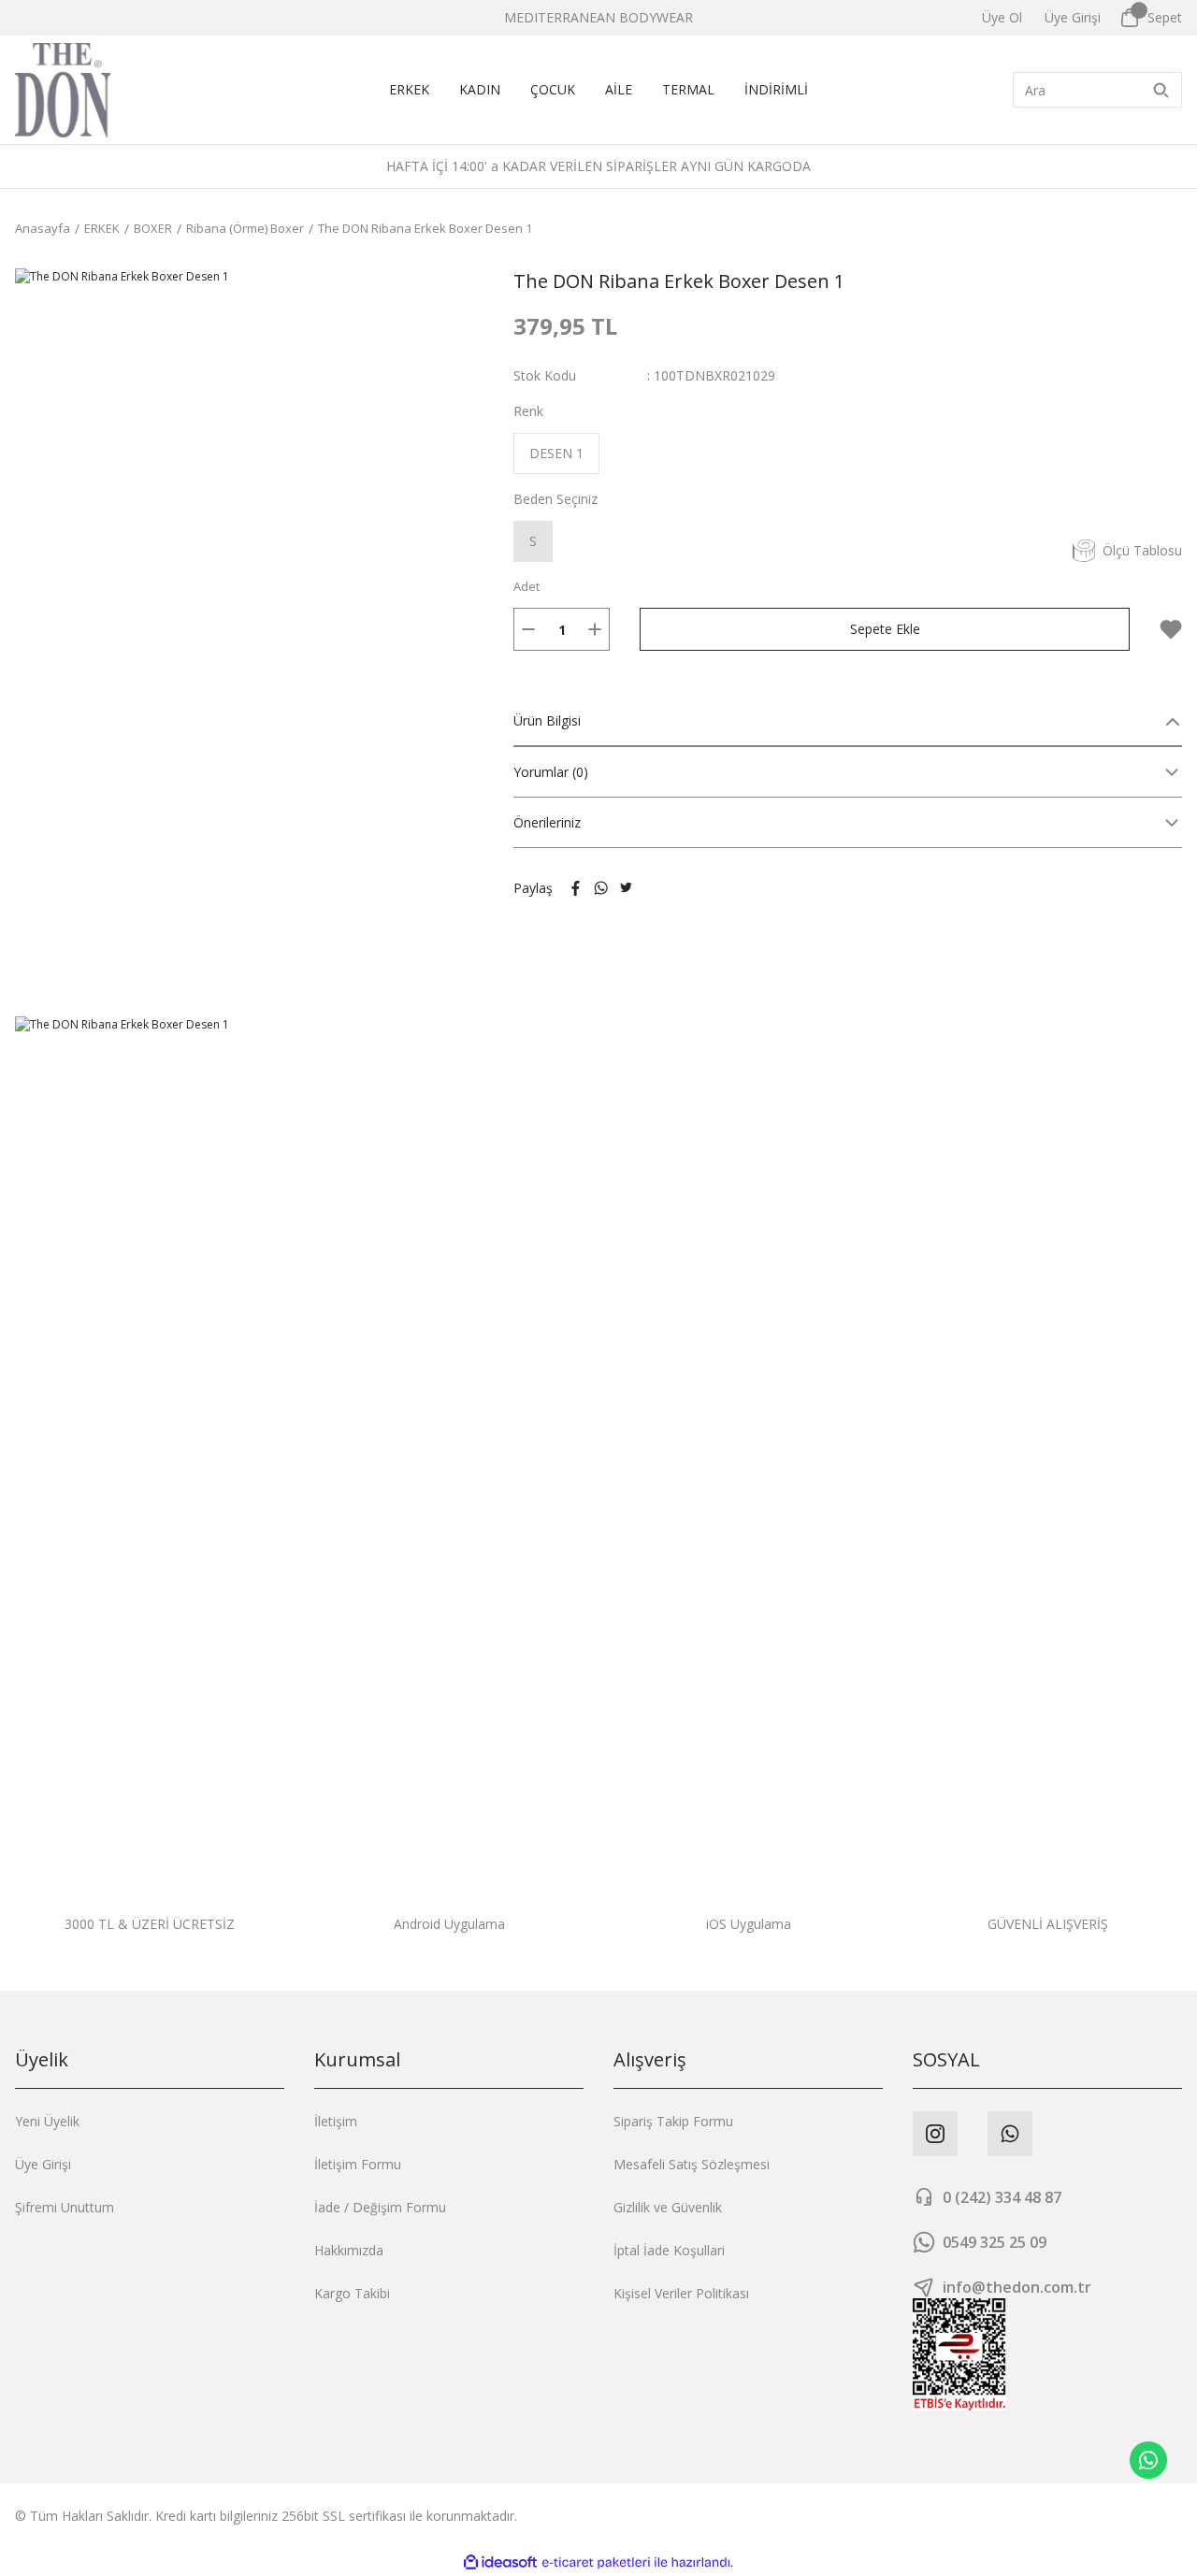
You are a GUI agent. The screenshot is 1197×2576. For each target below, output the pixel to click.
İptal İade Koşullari (669, 2250)
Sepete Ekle (885, 629)
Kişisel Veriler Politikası (681, 2293)
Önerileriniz (547, 822)
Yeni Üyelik (47, 2121)
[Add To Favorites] (1171, 629)
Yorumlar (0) (551, 772)
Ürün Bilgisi (547, 720)
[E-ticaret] (596, 2563)
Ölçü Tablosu (1142, 550)
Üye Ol (1002, 17)
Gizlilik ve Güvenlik (668, 2207)
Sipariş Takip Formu (673, 2121)
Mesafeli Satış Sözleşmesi (692, 2164)
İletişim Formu (358, 2164)
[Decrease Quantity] (528, 629)
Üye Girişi (43, 2164)
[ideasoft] (500, 2562)
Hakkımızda (349, 2250)
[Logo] (63, 90)
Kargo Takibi (352, 2293)
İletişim (336, 2121)
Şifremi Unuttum (65, 2207)
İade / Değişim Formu (380, 2207)
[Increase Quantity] (595, 629)
